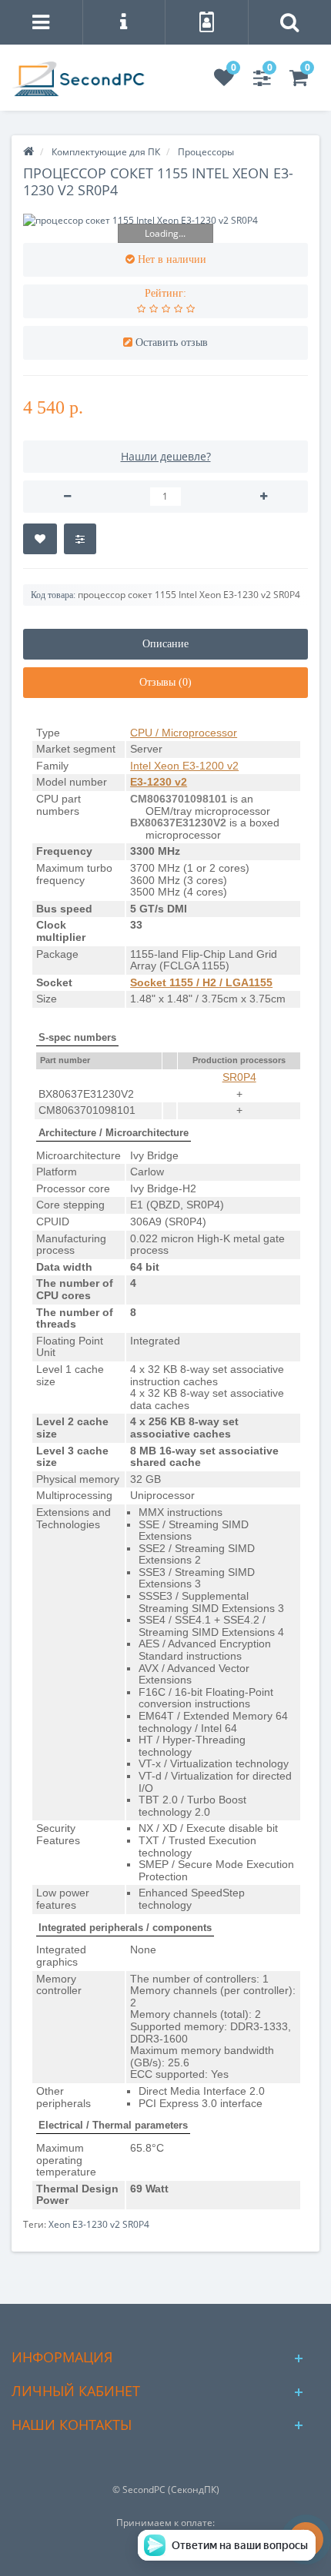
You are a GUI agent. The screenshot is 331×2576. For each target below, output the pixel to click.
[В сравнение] (80, 539)
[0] (224, 81)
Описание (165, 644)
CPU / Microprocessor (184, 733)
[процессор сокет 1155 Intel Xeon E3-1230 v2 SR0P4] (165, 220)
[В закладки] (40, 539)
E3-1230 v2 (159, 782)
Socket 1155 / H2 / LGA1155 (201, 982)
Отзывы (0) (165, 682)
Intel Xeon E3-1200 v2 (184, 766)
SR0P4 (239, 1077)
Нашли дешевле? (166, 456)
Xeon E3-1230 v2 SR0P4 (99, 2224)
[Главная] (28, 152)
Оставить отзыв (172, 342)
